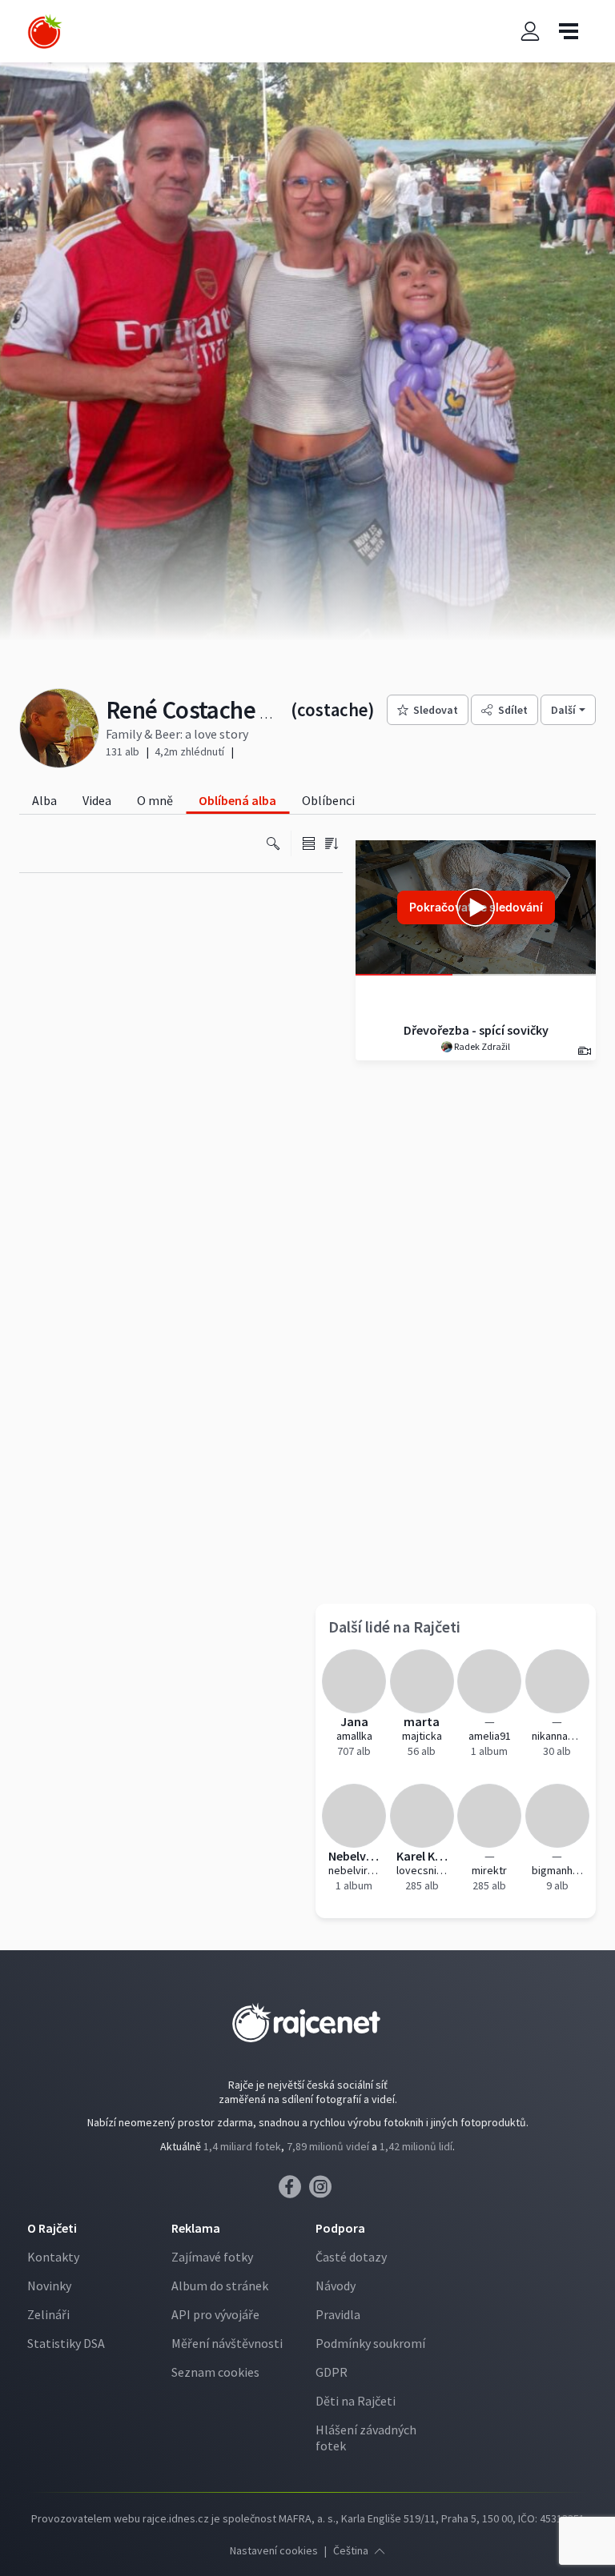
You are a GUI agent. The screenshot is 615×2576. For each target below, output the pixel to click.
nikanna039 (558, 1736)
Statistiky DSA (66, 2343)
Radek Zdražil (481, 1046)
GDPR (332, 2372)
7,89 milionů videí (328, 2146)
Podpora (340, 2228)
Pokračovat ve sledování (476, 907)
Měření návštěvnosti (227, 2343)
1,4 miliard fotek (242, 2146)
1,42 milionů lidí (416, 2146)
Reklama (196, 2228)
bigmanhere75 (558, 1870)
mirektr (489, 1870)
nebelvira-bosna (354, 1870)
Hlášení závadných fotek (366, 2438)
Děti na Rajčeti (356, 2401)
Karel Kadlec (422, 1856)
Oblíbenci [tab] (328, 800)
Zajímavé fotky (212, 2257)
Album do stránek (220, 2286)
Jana (354, 1721)
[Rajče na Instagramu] (323, 2191)
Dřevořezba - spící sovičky (476, 1030)
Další (563, 710)
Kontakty (53, 2257)
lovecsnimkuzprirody (422, 1870)
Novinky (49, 2286)
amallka (354, 1736)
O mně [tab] (155, 800)
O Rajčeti (52, 2228)
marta (422, 1721)
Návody (336, 2286)
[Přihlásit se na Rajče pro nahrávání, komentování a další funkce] (530, 32)
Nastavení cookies (274, 2550)
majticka (422, 1736)
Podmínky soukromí (370, 2343)
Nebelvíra (354, 1856)
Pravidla (338, 2314)
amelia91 (490, 1736)
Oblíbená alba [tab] (237, 800)
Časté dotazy (351, 2257)
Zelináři (48, 2314)
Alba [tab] (44, 800)
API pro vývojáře (215, 2314)
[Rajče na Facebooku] (294, 2191)
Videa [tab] (97, 800)
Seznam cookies (215, 2372)
